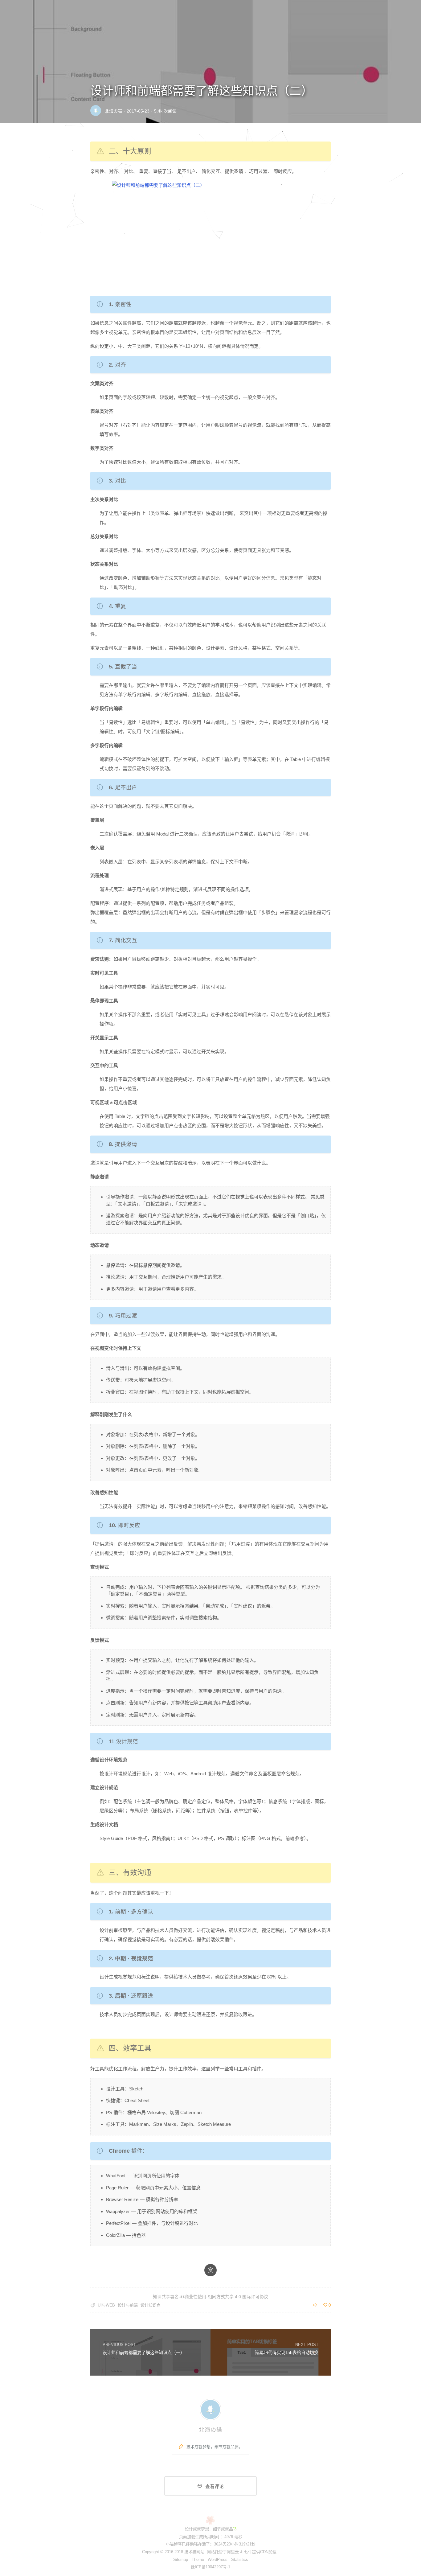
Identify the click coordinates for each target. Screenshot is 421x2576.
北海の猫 (113, 111)
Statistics (240, 2560)
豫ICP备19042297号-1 (211, 2567)
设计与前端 (128, 2305)
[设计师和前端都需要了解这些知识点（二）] (211, 235)
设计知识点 (151, 2305)
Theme (198, 2560)
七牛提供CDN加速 (260, 2552)
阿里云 (233, 2552)
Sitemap (181, 2560)
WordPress (218, 2560)
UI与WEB (106, 2305)
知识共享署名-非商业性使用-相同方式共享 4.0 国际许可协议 (211, 2297)
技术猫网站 (194, 2552)
